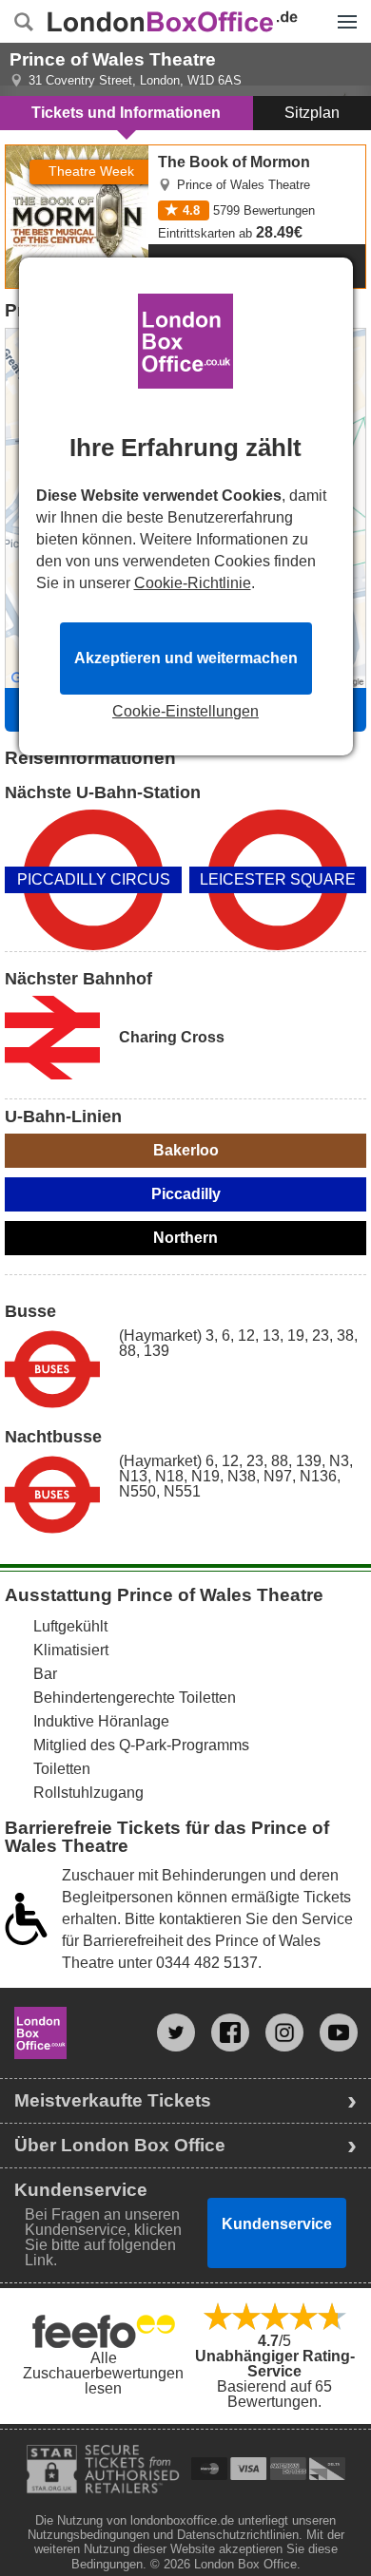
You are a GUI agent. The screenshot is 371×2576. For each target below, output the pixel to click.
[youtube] (339, 2032)
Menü (342, 8)
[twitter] (176, 2032)
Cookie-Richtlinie (193, 583)
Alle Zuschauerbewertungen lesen (103, 2373)
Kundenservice (277, 2224)
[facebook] (230, 2032)
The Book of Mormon (76, 153)
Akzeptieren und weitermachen (186, 658)
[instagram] (284, 2032)
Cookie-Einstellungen (185, 712)
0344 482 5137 (207, 1963)
